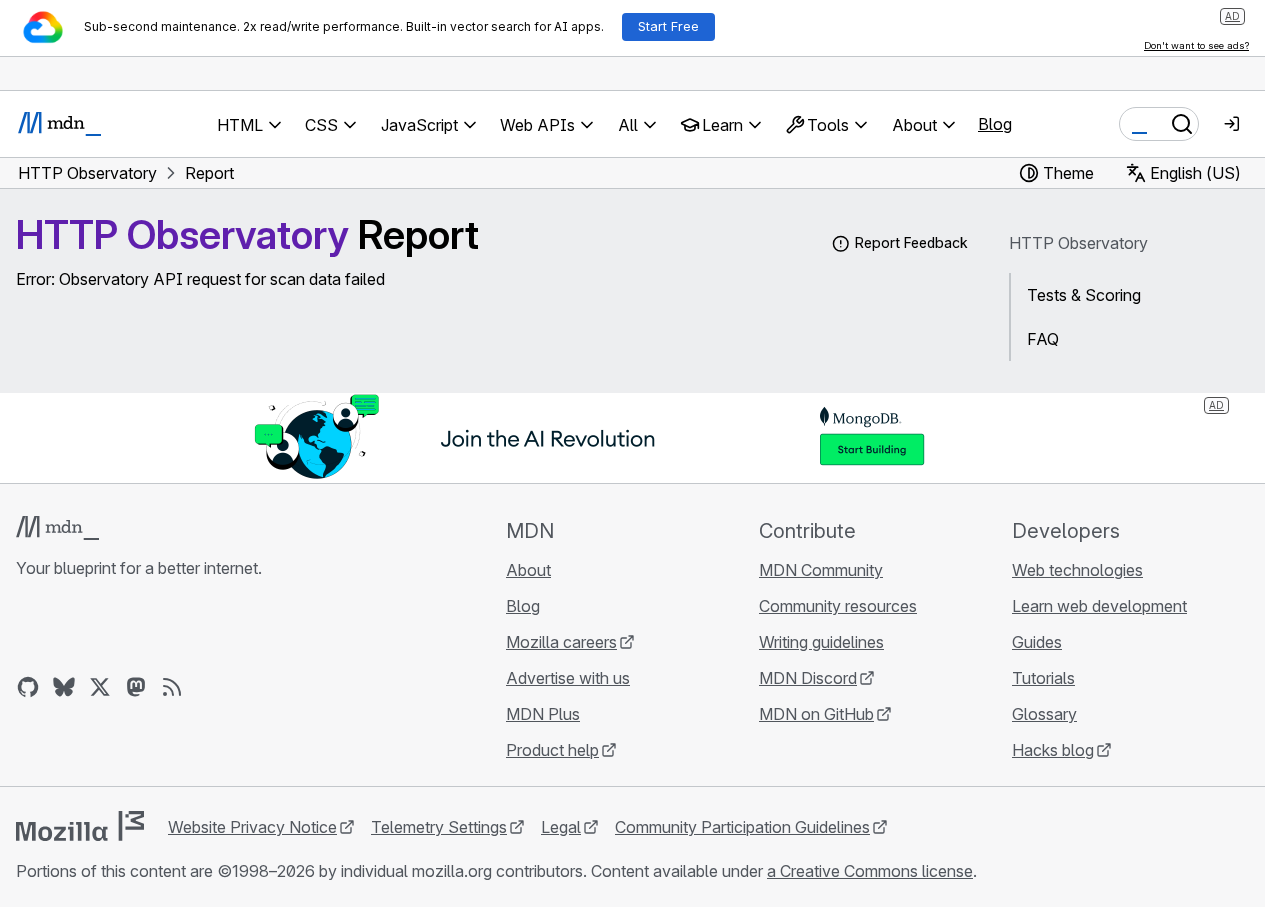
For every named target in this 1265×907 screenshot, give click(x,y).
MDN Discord (808, 678)
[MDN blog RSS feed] (172, 687)
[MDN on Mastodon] (136, 687)
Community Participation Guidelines (742, 827)
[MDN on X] (100, 687)
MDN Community (821, 570)
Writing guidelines (821, 642)
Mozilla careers (561, 642)
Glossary (1044, 714)
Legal (561, 827)
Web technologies (1077, 570)
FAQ (1043, 339)
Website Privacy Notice (252, 827)
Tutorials (1043, 678)
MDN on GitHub (816, 714)
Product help (552, 750)
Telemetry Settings (439, 827)
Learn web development (1099, 606)
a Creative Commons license (870, 871)
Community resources (838, 606)
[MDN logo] (57, 528)
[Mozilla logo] (80, 826)
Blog (995, 124)
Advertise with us (568, 678)
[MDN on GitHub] (28, 687)
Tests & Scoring (1084, 295)
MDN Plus (543, 714)
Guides (1037, 642)
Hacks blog (1053, 750)
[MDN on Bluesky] (64, 687)
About (528, 570)
